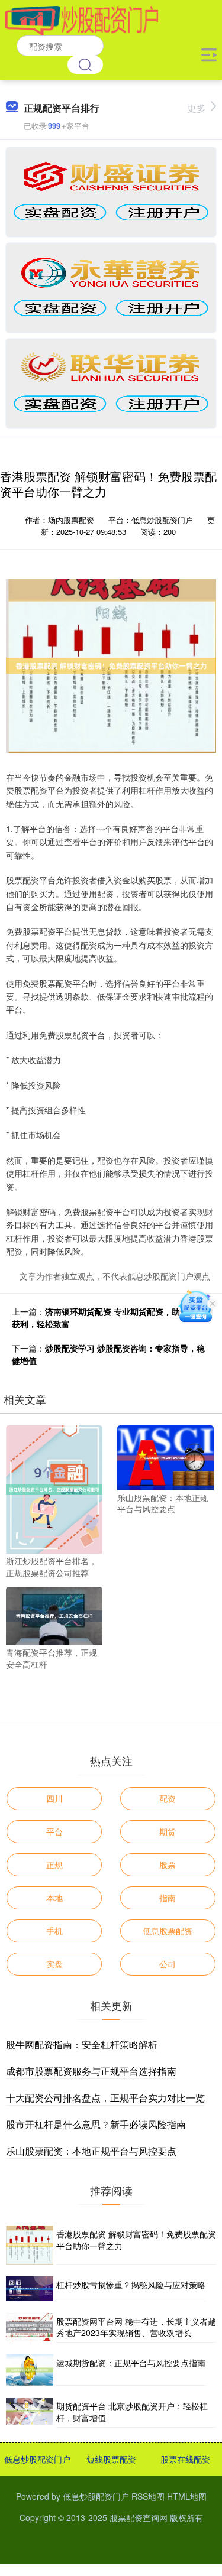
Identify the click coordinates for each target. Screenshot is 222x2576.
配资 (168, 1798)
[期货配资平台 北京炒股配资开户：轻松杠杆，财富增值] (30, 2412)
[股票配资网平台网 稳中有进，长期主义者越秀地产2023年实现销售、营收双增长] (30, 2328)
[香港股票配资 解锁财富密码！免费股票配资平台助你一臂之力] (30, 2245)
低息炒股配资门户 (37, 2459)
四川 (54, 1798)
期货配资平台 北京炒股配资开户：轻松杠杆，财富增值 (132, 2412)
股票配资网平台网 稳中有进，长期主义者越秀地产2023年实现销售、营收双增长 (136, 2327)
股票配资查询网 (139, 2517)
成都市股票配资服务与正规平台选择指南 (91, 2071)
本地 (54, 1898)
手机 (54, 1931)
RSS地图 (148, 2496)
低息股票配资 (168, 1931)
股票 (168, 1864)
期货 (168, 1831)
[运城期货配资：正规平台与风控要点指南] (30, 2370)
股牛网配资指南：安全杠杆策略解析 (82, 2044)
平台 (54, 1831)
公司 (168, 1964)
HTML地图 (187, 2496)
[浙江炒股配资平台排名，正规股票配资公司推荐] (54, 1489)
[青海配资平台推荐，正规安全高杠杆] (54, 1615)
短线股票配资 (111, 2459)
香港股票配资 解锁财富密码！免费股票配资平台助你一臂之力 (136, 2240)
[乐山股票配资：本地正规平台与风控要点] (165, 1457)
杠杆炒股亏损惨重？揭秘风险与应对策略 (131, 2285)
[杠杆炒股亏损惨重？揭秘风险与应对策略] (30, 2288)
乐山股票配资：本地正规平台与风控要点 (91, 2151)
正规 (54, 1864)
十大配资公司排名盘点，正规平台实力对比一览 (105, 2098)
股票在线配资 (185, 2459)
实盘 (54, 1964)
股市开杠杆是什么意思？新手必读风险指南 (96, 2124)
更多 (197, 108)
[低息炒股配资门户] (82, 20)
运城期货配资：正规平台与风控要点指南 (131, 2363)
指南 (168, 1898)
